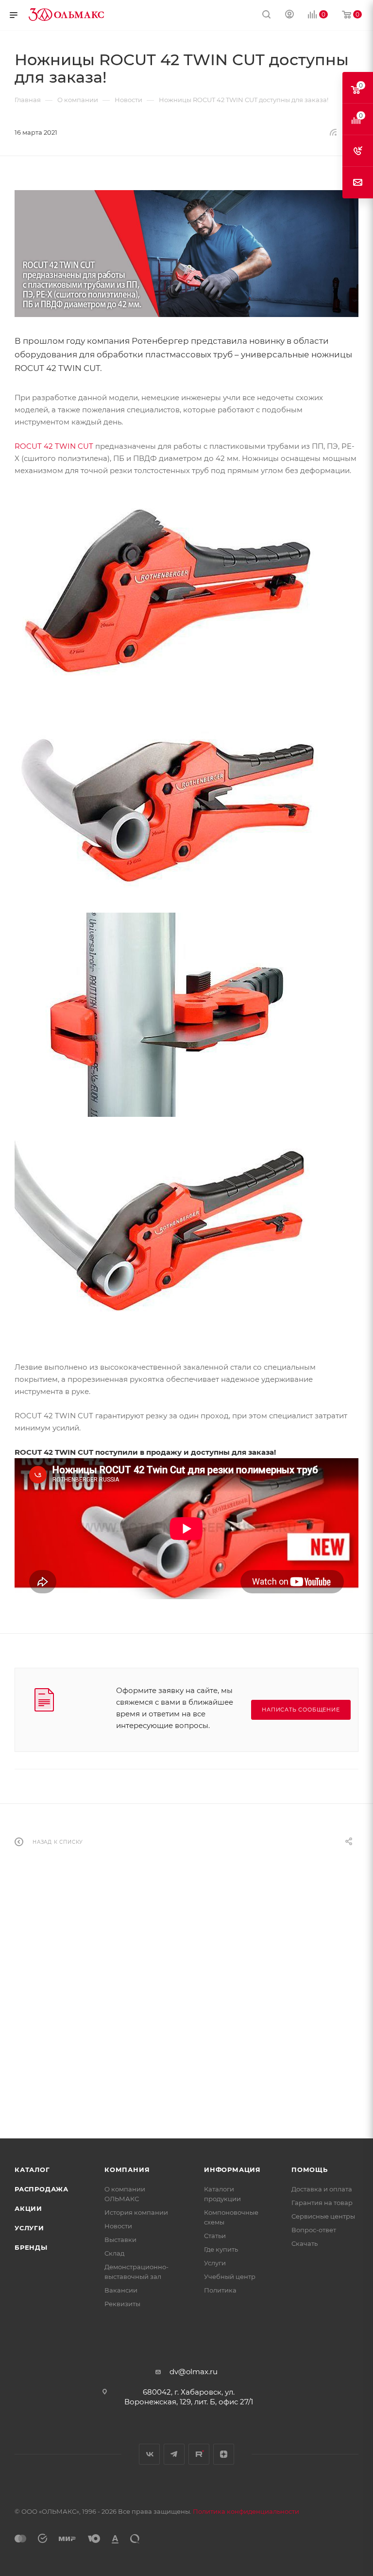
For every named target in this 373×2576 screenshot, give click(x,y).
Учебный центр (230, 2276)
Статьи (215, 2236)
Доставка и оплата (322, 2189)
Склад (114, 2253)
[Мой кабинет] (289, 15)
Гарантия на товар (322, 2203)
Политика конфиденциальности (246, 2511)
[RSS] (333, 132)
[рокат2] (168, 1226)
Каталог (32, 2170)
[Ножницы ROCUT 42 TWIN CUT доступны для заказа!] (186, 254)
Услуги (29, 2228)
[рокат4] (168, 802)
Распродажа (42, 2189)
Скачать (305, 2243)
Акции (28, 2208)
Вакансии (121, 2290)
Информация (232, 2170)
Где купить (221, 2249)
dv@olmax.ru (194, 2372)
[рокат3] (168, 1014)
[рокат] (168, 590)
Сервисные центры (323, 2216)
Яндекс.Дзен (224, 2454)
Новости (118, 2226)
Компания (127, 2170)
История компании (136, 2212)
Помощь (310, 2170)
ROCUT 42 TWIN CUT (54, 446)
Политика (220, 2290)
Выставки (120, 2240)
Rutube (199, 2454)
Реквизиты (122, 2304)
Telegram (174, 2454)
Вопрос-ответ (314, 2230)
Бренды (31, 2247)
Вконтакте (149, 2454)
